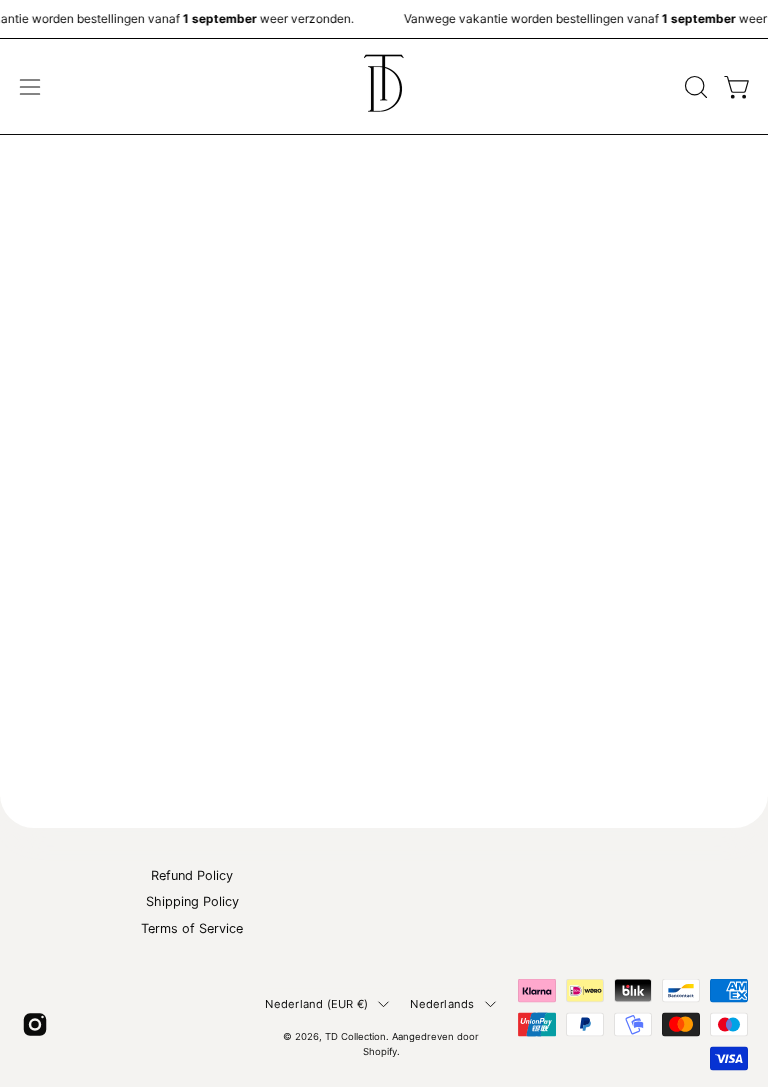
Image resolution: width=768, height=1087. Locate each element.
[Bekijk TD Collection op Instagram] (35, 1024)
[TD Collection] (384, 86)
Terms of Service (192, 927)
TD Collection (355, 1036)
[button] (694, 87)
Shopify (380, 1051)
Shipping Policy (192, 901)
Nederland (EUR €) (316, 1004)
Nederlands (442, 1004)
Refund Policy (192, 875)
